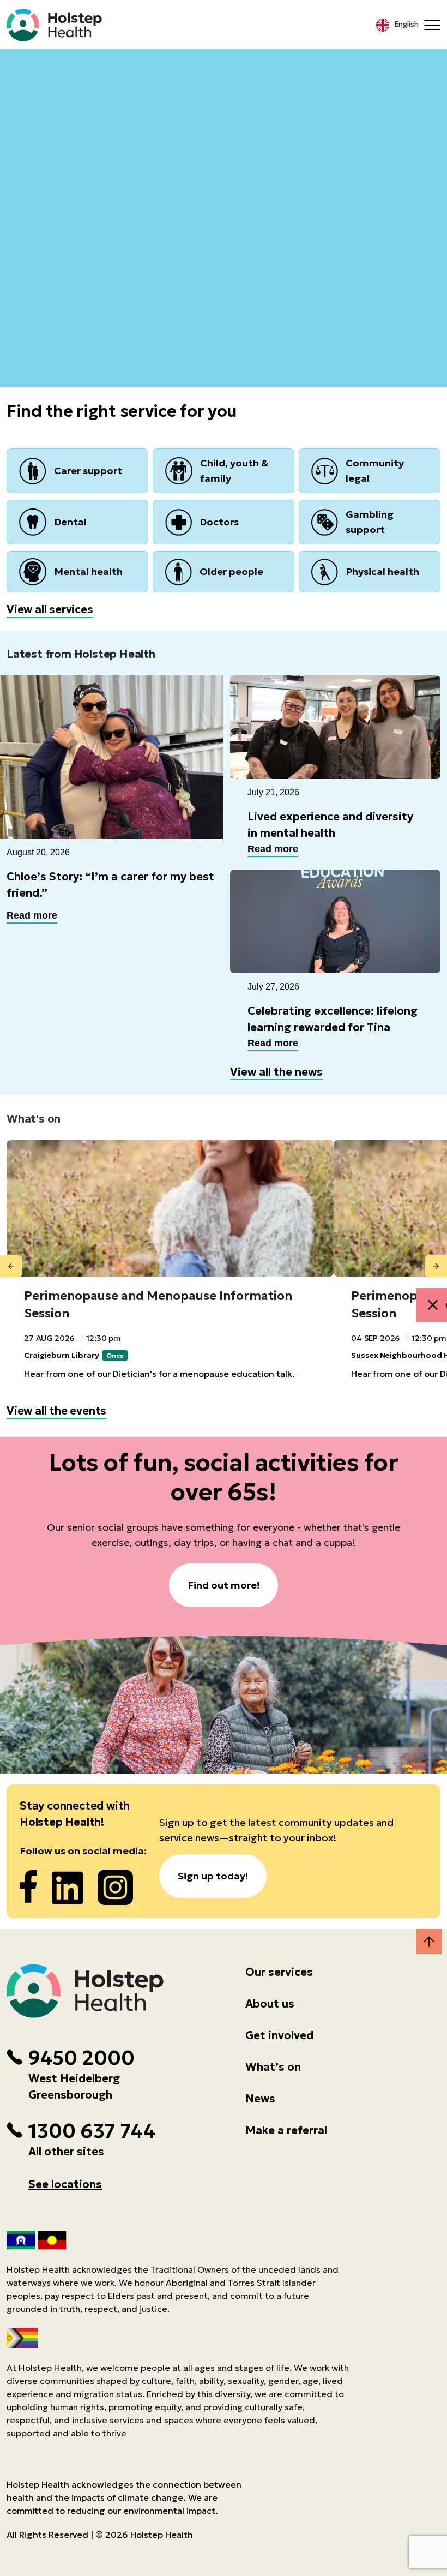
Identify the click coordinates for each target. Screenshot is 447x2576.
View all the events (56, 1411)
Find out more (224, 151)
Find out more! (224, 1585)
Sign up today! (213, 1876)
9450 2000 (81, 2058)
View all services (50, 609)
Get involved (279, 2035)
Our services (279, 1972)
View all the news (276, 1072)
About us (270, 2004)
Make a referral (286, 2130)
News (260, 2099)
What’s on (273, 2067)
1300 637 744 (92, 2131)
